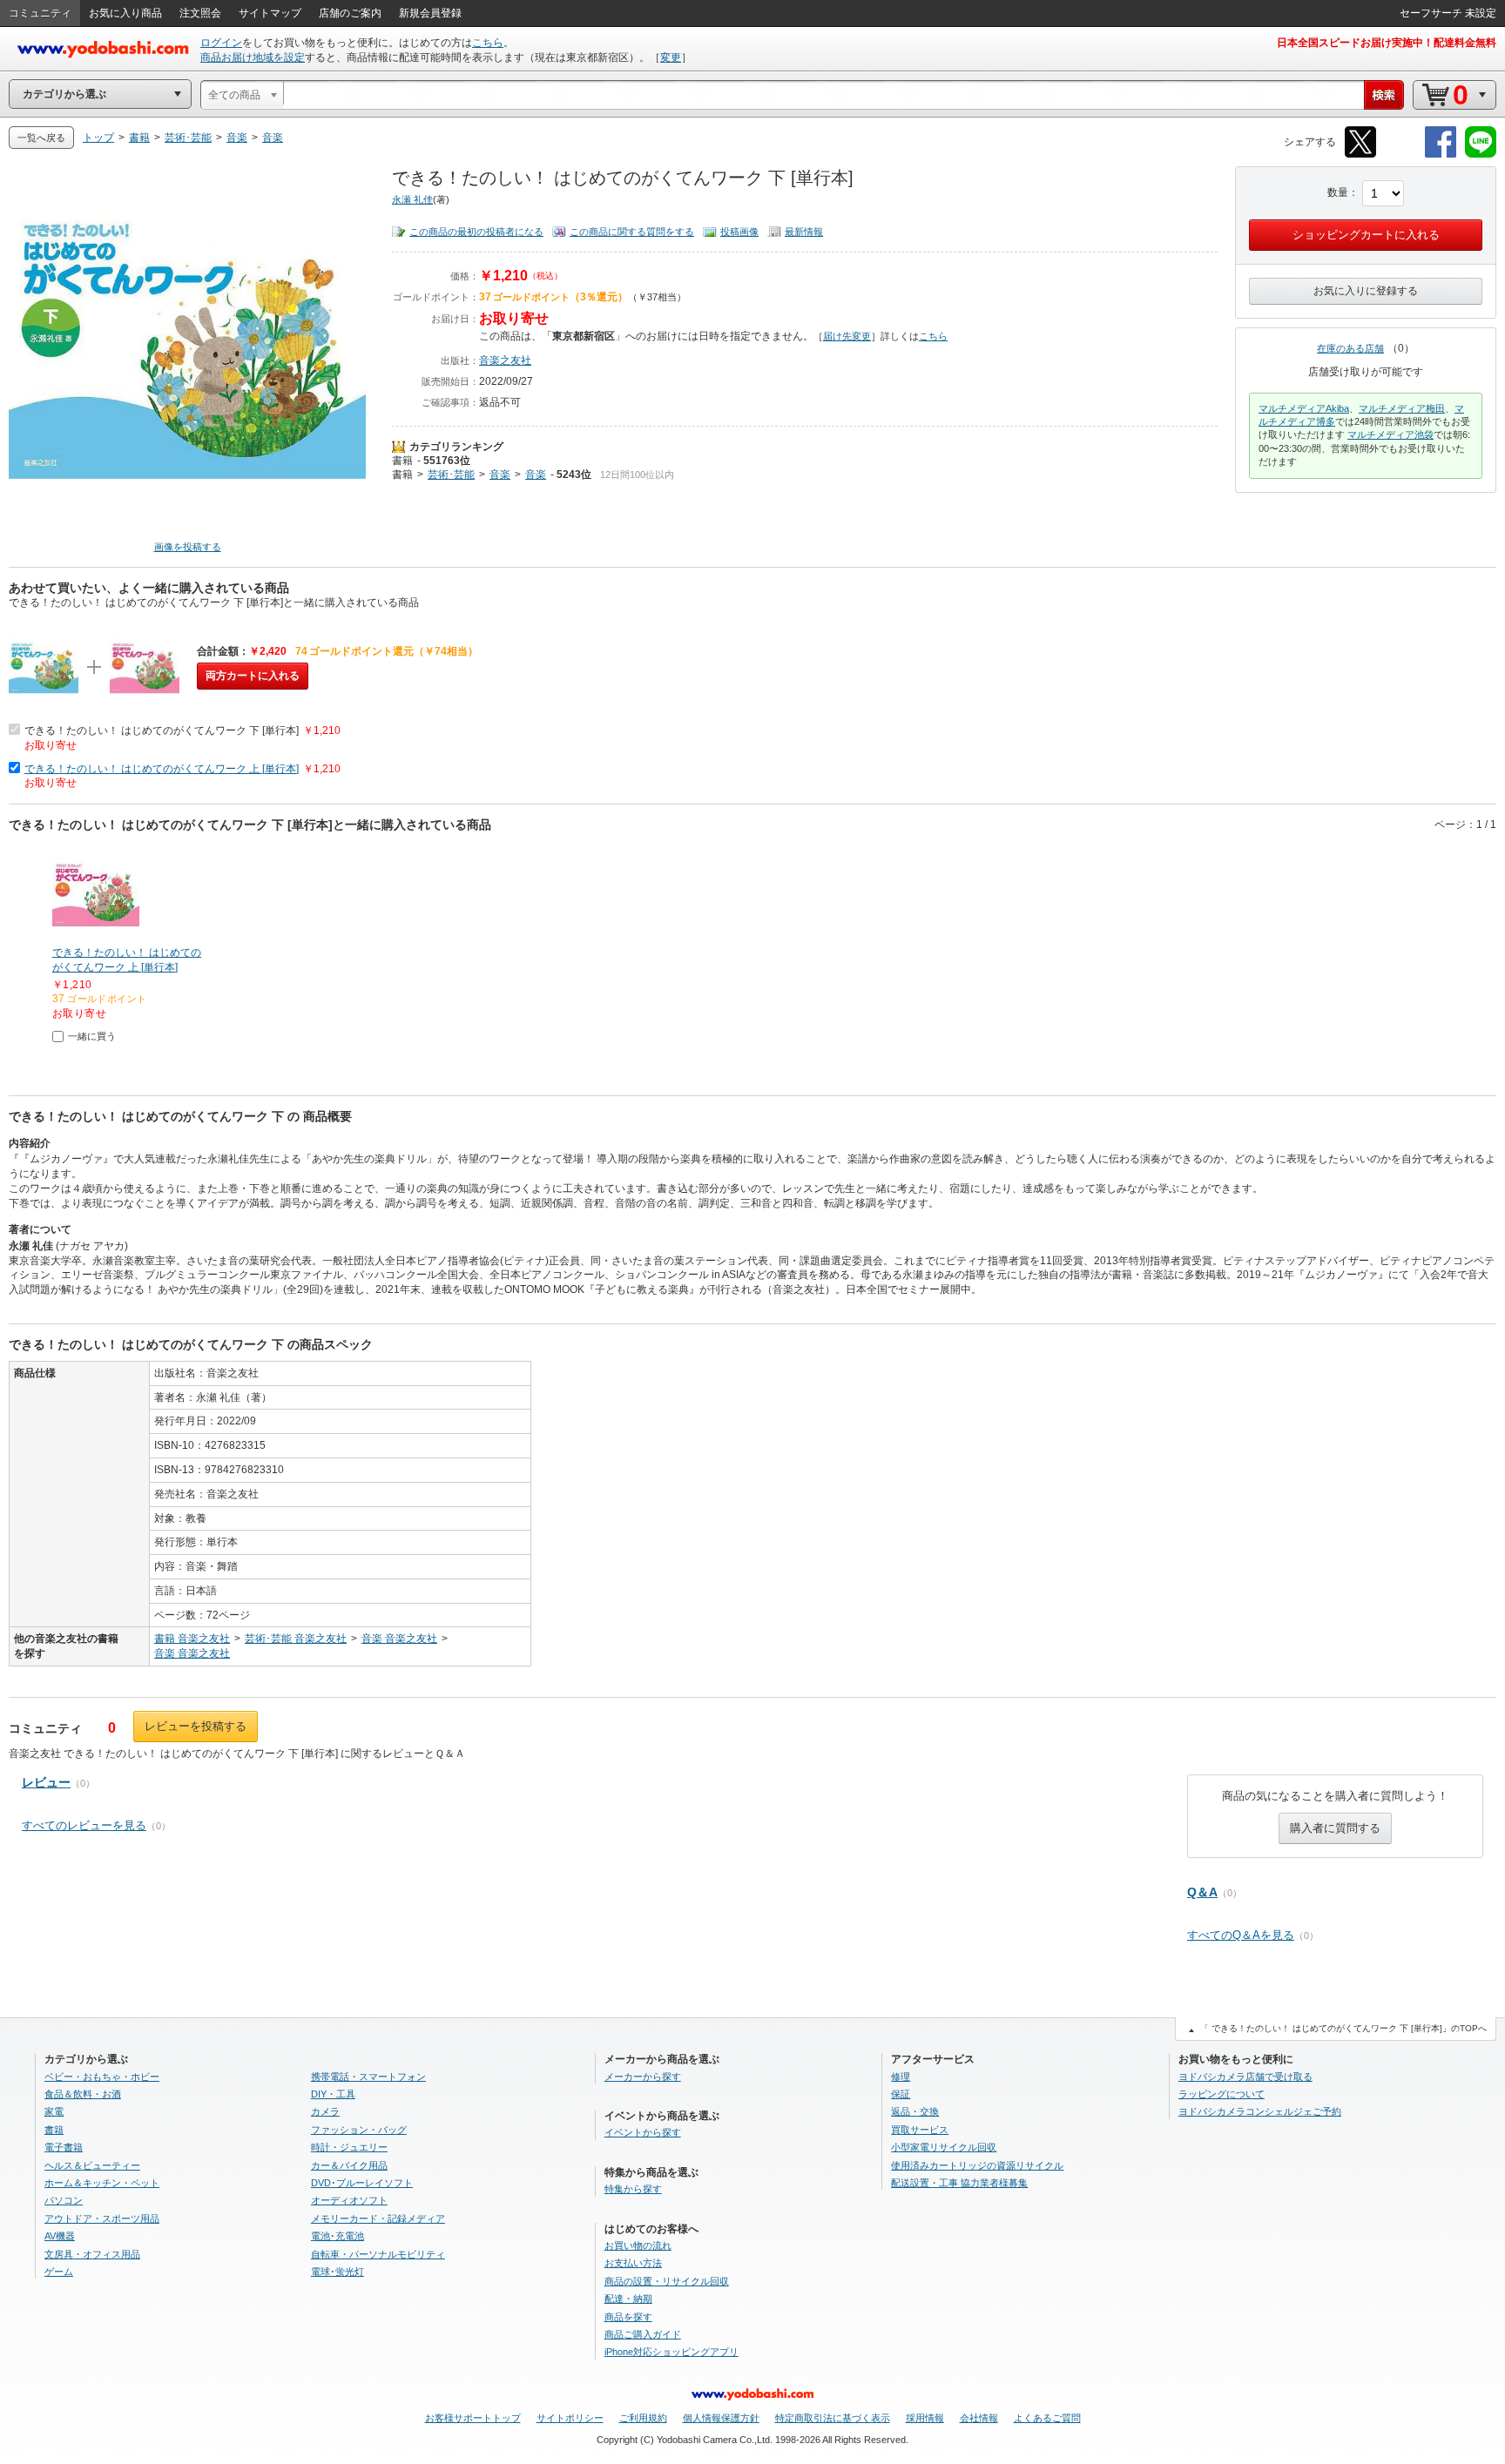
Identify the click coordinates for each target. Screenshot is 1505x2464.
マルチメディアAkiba (1304, 408)
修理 (901, 2077)
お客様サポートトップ (473, 2418)
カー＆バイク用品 (349, 2165)
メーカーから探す (643, 2077)
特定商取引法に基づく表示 (833, 2418)
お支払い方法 (633, 2263)
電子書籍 (64, 2147)
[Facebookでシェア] (1441, 155)
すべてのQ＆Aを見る (1241, 1935)
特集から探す (633, 2189)
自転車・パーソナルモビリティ (378, 2254)
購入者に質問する (1335, 1828)
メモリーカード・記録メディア (378, 2218)
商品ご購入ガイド (643, 2334)
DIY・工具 (333, 2094)
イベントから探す (643, 2132)
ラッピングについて (1222, 2094)
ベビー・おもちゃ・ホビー (102, 2077)
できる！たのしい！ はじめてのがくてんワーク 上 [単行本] (162, 769)
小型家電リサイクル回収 (944, 2147)
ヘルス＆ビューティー (92, 2165)
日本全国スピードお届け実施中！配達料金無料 (1387, 43)
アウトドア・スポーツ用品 (102, 2218)
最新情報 (804, 232)
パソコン (64, 2200)
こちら (488, 43)
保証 (901, 2094)
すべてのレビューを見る (84, 1825)
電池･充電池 (337, 2236)
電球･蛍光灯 (337, 2272)
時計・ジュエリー (349, 2147)
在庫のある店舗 (1350, 348)
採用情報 (925, 2418)
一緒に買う (92, 1036)
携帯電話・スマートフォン (368, 2077)
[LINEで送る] (1481, 155)
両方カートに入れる (253, 676)
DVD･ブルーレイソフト (362, 2183)
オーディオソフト (349, 2200)
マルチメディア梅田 (1402, 408)
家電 (54, 2111)
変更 (671, 57)
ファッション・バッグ (359, 2130)
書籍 (402, 461)
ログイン (221, 43)
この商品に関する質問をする (632, 232)
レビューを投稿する (196, 1726)
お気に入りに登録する (1366, 291)
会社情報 (979, 2418)
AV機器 (60, 2236)
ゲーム (59, 2272)
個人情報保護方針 (721, 2418)
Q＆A (1202, 1892)
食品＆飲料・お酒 (83, 2094)
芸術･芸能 (451, 475)
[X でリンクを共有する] (1360, 155)
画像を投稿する (188, 547)
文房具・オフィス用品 (92, 2254)
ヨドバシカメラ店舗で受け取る (1245, 2077)
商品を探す (628, 2317)
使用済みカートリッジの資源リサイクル (977, 2165)
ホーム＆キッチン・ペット (102, 2183)
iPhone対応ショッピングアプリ (672, 2352)
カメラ (325, 2111)
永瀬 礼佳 (412, 199)
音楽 (500, 475)
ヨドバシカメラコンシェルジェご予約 (1260, 2111)
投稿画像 (739, 232)
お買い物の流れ (638, 2245)
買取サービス (920, 2130)
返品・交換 (915, 2111)
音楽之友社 (505, 360)
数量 (1338, 192)
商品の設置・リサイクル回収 (667, 2281)
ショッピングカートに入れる (1366, 235)
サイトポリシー (570, 2418)
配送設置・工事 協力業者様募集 (959, 2183)
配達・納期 (628, 2299)
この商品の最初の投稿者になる (476, 232)
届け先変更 (847, 336)
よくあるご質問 (1047, 2418)
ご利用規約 (643, 2418)
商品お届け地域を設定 (253, 57)
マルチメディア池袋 (1390, 434)
